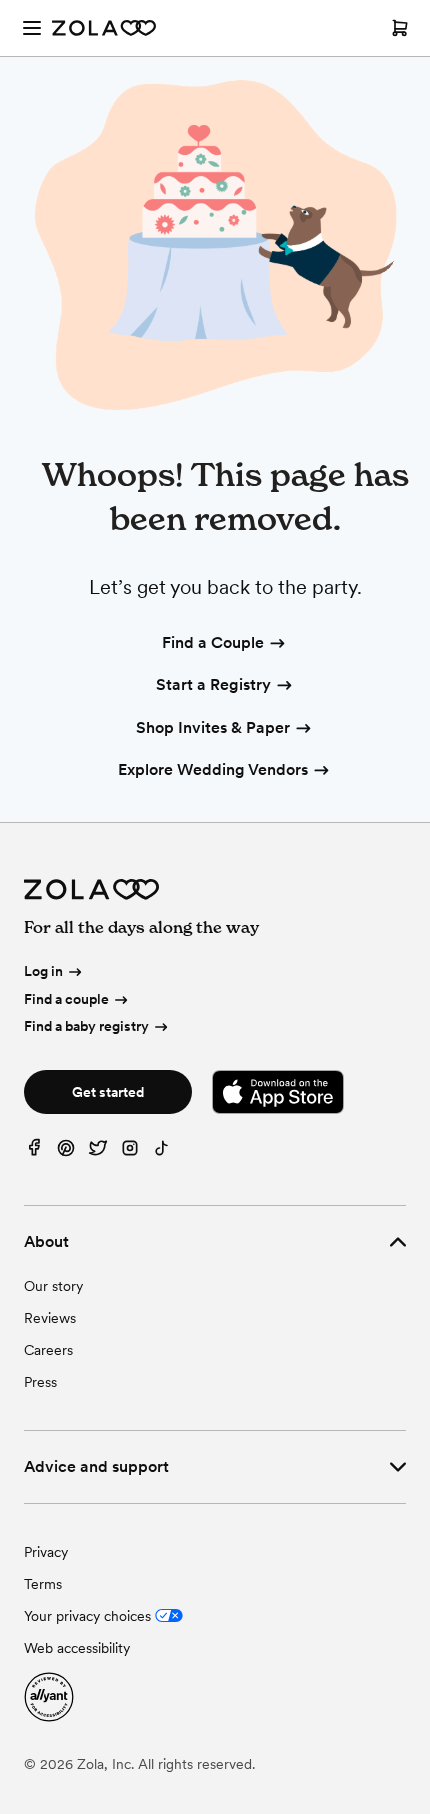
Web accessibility (77, 1648)
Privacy (46, 1552)
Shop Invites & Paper (213, 727)
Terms (43, 1584)
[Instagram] (130, 1152)
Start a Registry (213, 684)
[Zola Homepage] (104, 28)
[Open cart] (400, 28)
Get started (108, 1092)
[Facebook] (34, 1152)
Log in (43, 971)
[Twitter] (98, 1152)
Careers (48, 1350)
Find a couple (66, 999)
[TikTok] (162, 1152)
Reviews (50, 1318)
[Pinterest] (66, 1152)
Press (40, 1382)
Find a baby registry (86, 1026)
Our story (53, 1286)
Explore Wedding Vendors (213, 769)
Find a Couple (213, 642)
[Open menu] (32, 28)
